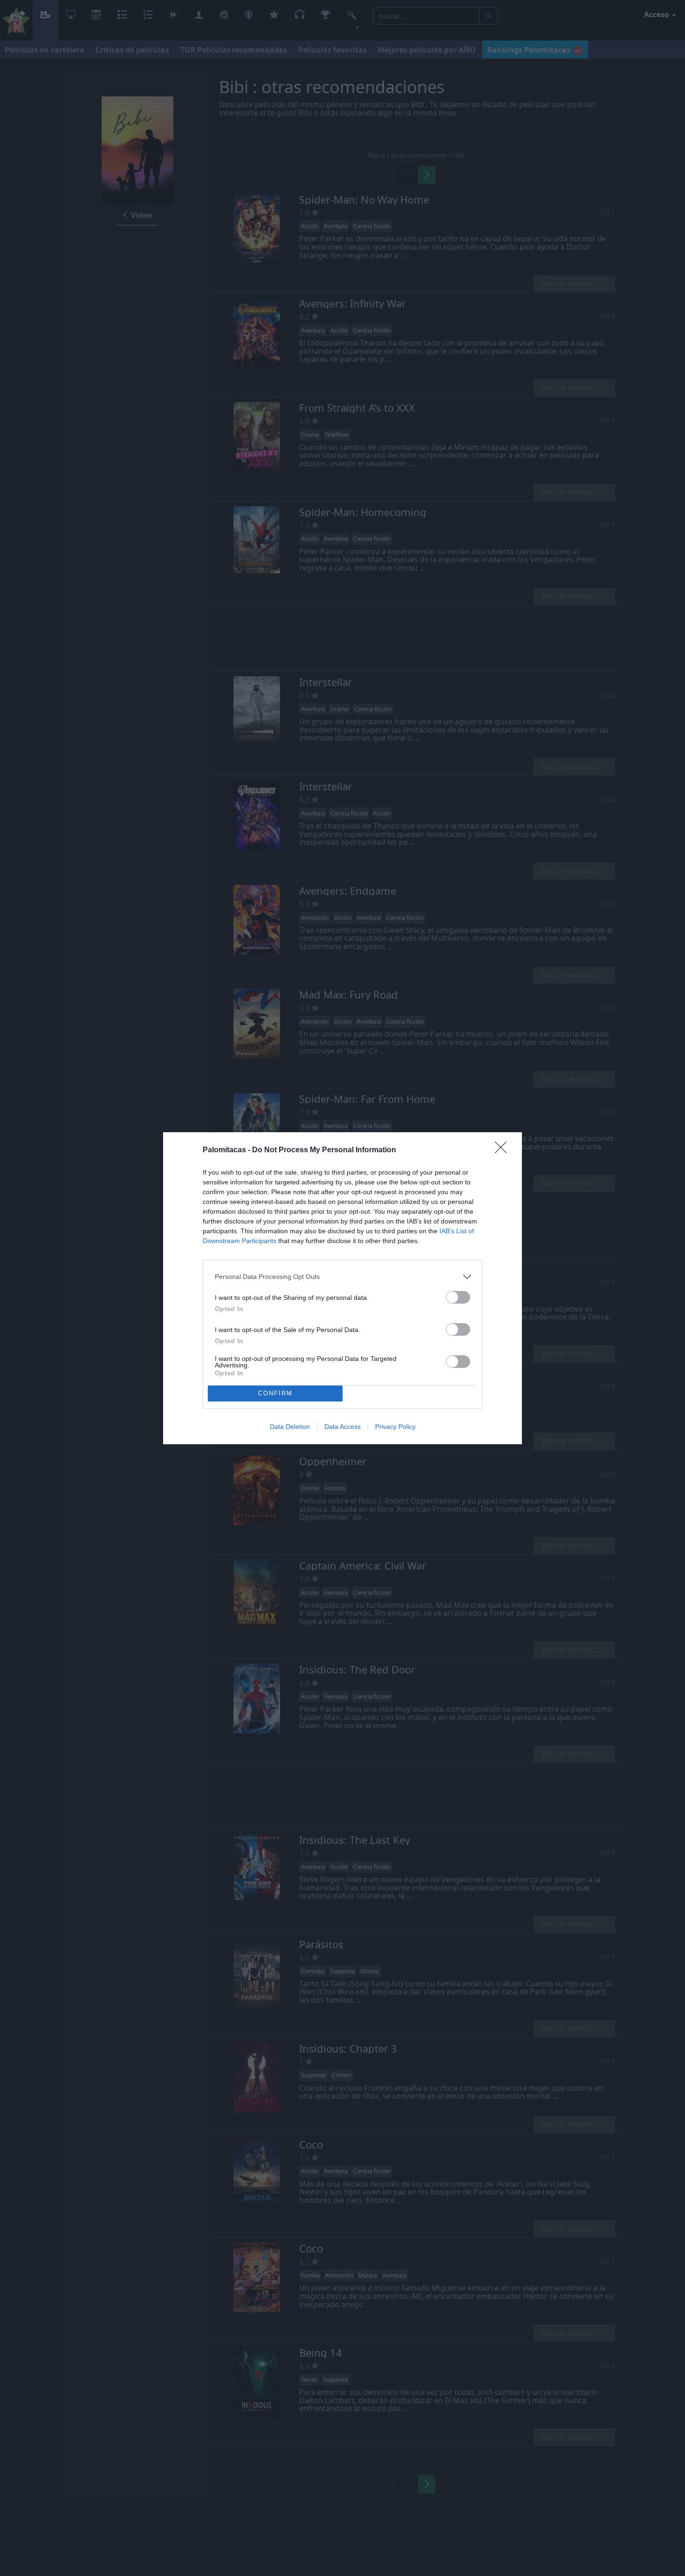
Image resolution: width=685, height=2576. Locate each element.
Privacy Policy (395, 1427)
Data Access (342, 1427)
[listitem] (342, 1277)
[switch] (458, 1297)
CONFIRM (275, 1393)
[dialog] (342, 1288)
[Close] (504, 1150)
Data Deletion (290, 1427)
